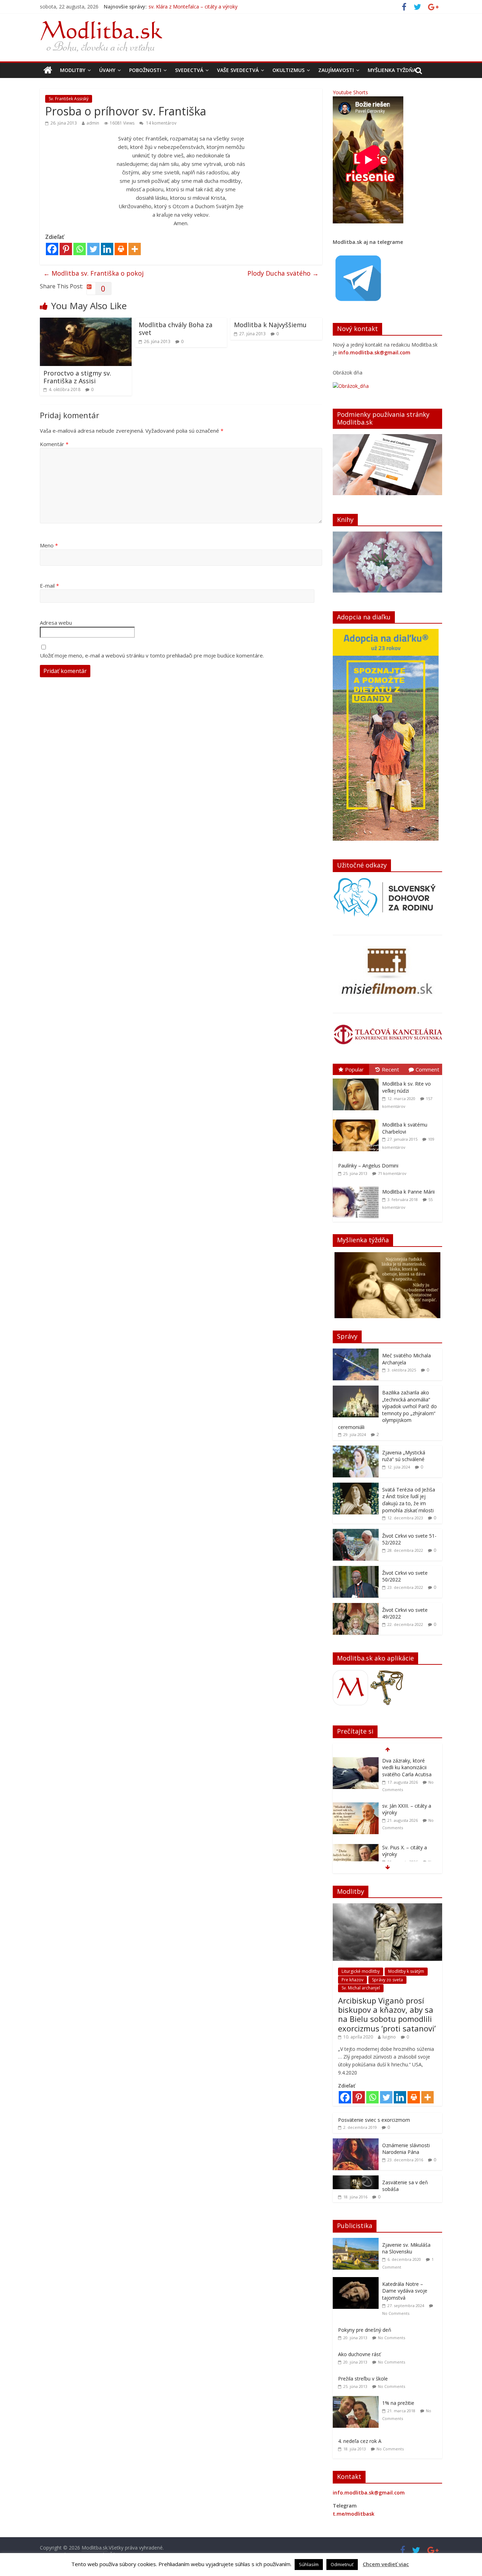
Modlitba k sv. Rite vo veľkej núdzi (406, 1087)
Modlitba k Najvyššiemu (270, 325)
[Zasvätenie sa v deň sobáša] (356, 2179)
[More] (135, 249)
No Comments (396, 2313)
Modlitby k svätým (406, 1971)
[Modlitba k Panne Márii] (357, 1187)
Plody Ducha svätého (283, 273)
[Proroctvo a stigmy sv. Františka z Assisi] (86, 322)
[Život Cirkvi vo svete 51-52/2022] (356, 1533)
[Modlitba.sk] (48, 70)
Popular (354, 1069)
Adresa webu (56, 623)
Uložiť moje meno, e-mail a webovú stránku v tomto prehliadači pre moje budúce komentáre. (152, 655)
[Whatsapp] (80, 249)
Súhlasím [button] (309, 2564)
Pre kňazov (353, 1980)
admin (93, 123)
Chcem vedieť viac (386, 2564)
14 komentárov (161, 123)
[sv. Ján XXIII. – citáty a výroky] (356, 1761)
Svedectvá (189, 70)
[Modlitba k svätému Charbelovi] (357, 1120)
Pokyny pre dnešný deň (365, 2330)
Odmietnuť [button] (342, 2564)
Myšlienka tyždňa (392, 70)
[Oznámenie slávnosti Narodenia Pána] (356, 2142)
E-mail (49, 586)
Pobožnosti (145, 70)
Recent (390, 1069)
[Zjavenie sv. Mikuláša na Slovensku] (357, 2242)
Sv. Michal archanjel (361, 1988)
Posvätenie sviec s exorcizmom (374, 2120)
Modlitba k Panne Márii (408, 1192)
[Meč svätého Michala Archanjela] (356, 1352)
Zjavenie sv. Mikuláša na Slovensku (406, 2248)
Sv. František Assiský (69, 99)
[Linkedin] (107, 249)
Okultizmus (288, 70)
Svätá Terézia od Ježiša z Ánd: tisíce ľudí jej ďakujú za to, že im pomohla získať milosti (409, 1500)
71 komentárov (392, 1173)
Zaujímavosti (336, 70)
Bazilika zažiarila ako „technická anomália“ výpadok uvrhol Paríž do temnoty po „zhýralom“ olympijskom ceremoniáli (387, 1410)
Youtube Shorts (350, 92)
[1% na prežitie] (357, 2400)
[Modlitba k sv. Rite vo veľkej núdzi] (357, 1079)
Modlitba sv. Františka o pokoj (94, 273)
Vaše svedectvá (238, 70)
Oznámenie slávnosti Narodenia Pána (406, 2149)
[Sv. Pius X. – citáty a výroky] (356, 1803)
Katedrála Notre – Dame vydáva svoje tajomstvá (405, 2291)
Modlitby (73, 70)
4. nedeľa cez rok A (360, 2441)
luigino (389, 2037)
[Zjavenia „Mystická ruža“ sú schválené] (356, 1449)
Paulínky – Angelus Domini (368, 1166)
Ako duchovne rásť (359, 2354)
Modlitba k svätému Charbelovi (405, 1128)
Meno (49, 545)
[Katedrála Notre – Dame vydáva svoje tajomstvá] (357, 2281)
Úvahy (107, 70)
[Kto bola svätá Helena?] (356, 1844)
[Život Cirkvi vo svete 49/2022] (356, 1607)
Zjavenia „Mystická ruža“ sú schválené (404, 1456)
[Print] (121, 249)
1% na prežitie (398, 2403)
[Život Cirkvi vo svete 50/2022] (356, 1570)
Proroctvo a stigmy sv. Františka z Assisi (77, 377)
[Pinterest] (66, 249)
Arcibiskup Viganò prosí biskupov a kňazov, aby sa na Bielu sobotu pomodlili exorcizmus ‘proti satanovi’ (387, 2014)
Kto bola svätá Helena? (408, 1844)
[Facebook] (52, 249)
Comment (427, 1069)
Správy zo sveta (387, 1980)
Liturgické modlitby (361, 1971)
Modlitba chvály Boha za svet (176, 329)
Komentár (54, 444)
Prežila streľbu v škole (363, 2379)
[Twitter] (93, 249)
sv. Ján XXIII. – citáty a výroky (181, 7)
